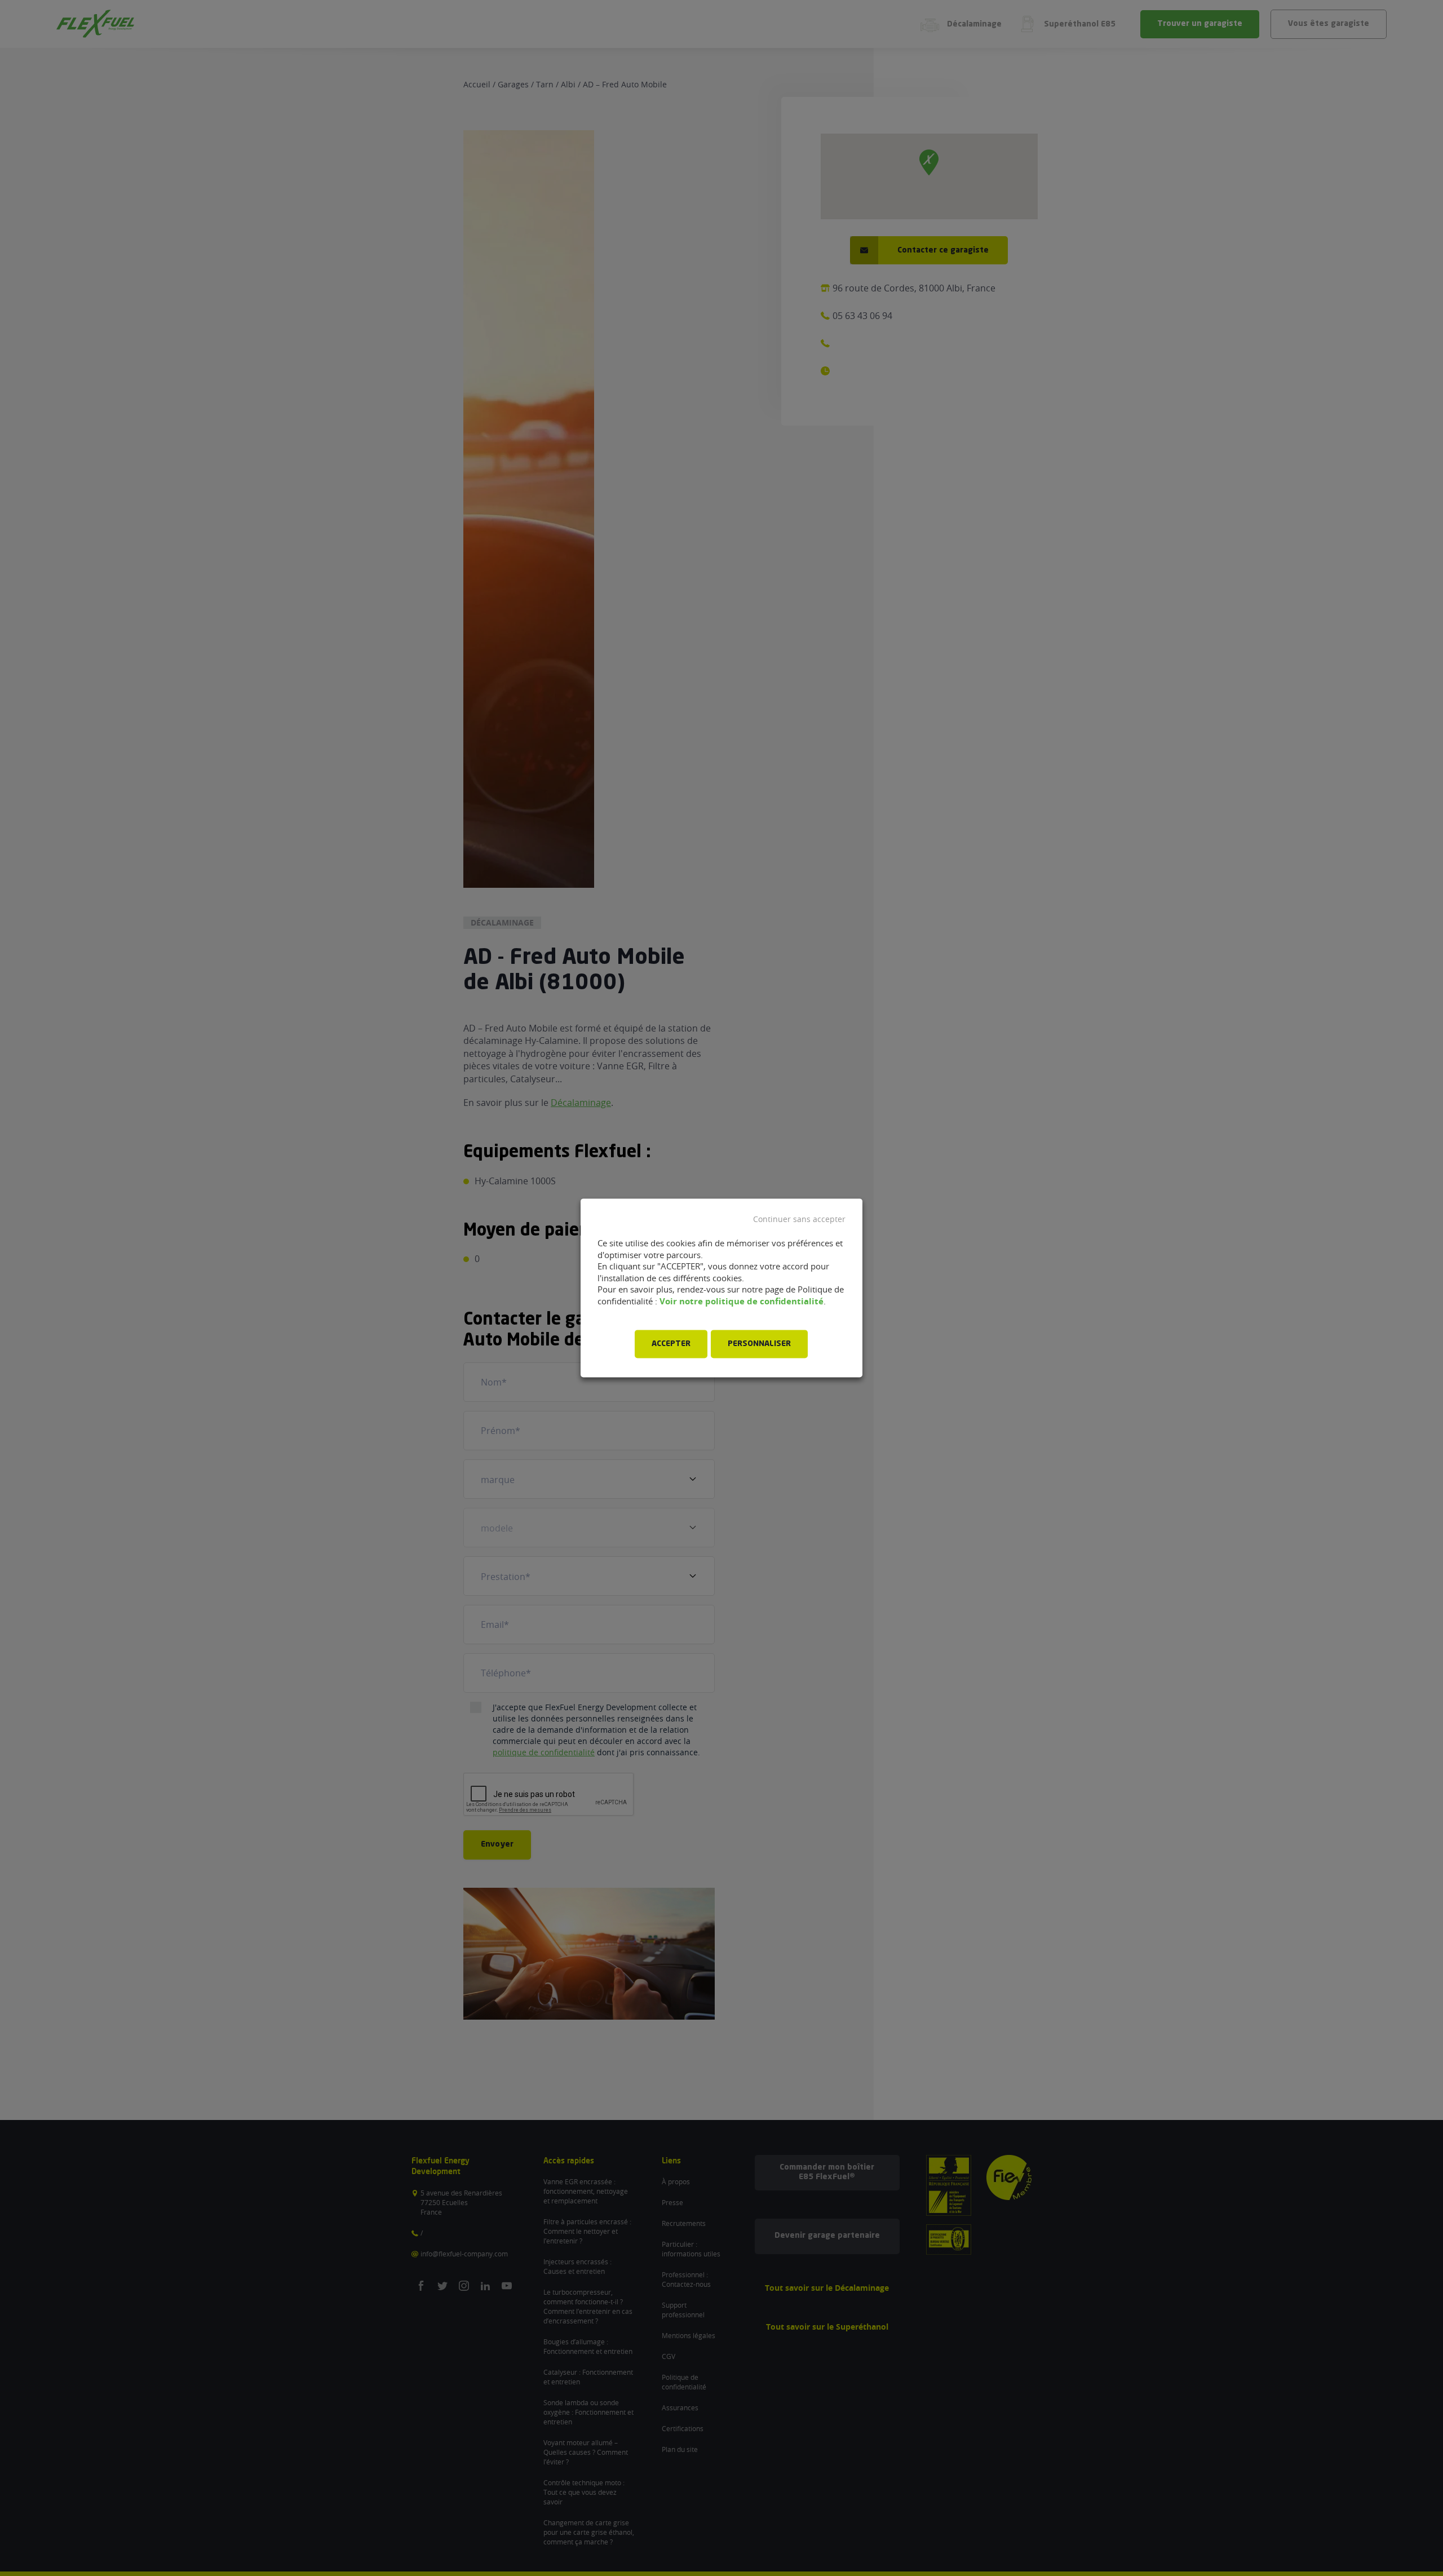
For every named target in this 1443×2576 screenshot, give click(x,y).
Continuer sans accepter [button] (799, 1219)
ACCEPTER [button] (671, 1344)
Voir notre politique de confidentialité (742, 1301)
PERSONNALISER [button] (759, 1344)
